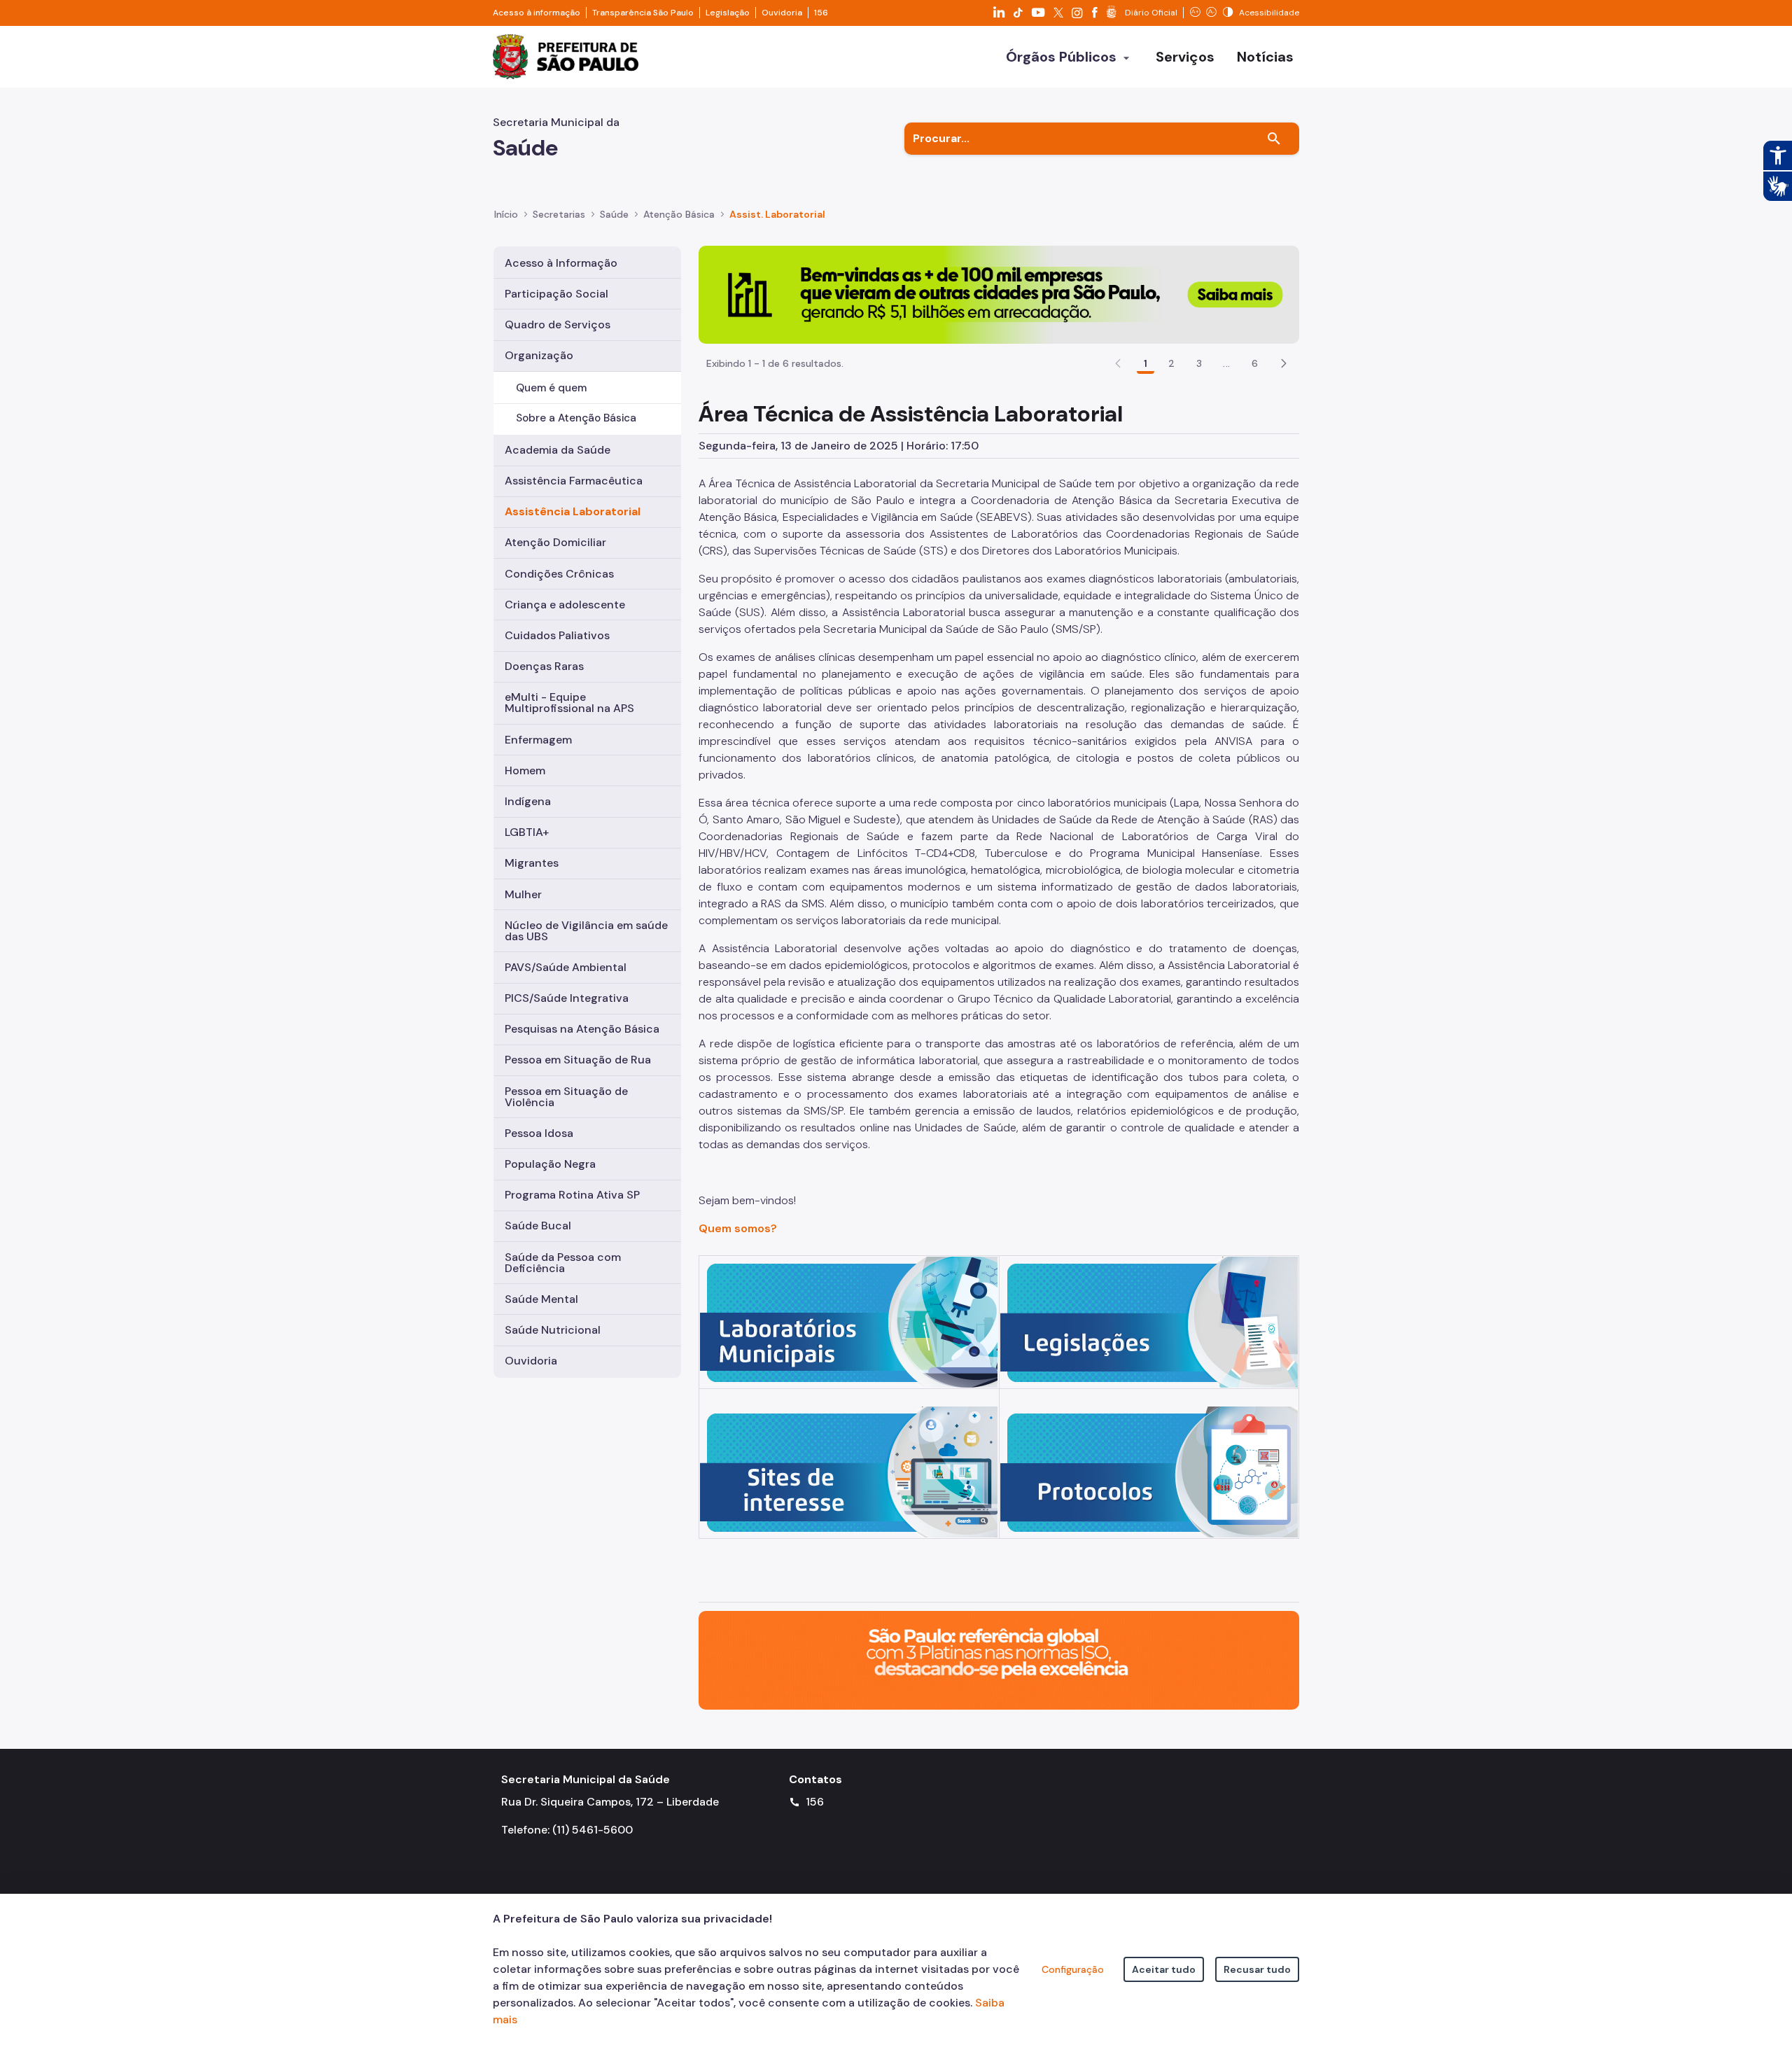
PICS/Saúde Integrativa (567, 998)
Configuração (1073, 1969)
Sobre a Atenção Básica (576, 418)
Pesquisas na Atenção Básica (582, 1029)
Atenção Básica (679, 214)
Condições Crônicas (559, 574)
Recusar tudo (1257, 1969)
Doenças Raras (544, 666)
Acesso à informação (537, 13)
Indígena (528, 801)
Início (506, 214)
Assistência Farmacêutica (574, 481)
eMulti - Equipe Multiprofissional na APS (569, 703)
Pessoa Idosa (539, 1133)
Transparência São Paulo (643, 13)
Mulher (523, 894)
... (1226, 363)
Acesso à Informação (561, 263)
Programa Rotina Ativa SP (572, 1195)
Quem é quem (551, 388)
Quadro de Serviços (558, 324)
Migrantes (532, 863)
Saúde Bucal (538, 1226)
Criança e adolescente (565, 605)
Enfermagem (538, 740)
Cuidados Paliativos (557, 635)
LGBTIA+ (527, 832)
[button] (1284, 363)
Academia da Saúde (558, 450)
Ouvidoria (782, 13)
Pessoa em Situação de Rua (578, 1060)
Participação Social (556, 294)
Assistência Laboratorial (573, 511)
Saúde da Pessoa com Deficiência (563, 1263)
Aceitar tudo (1164, 1969)
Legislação (728, 13)
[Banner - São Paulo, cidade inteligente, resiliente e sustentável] (999, 1660)
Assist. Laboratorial (777, 214)
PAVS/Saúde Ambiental (566, 967)
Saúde (614, 214)
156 (821, 13)
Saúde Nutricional (553, 1330)
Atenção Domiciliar (555, 542)
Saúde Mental (541, 1299)
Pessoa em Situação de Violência (566, 1097)
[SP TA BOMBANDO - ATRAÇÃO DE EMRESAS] (999, 294)
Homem (525, 770)
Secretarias (559, 214)
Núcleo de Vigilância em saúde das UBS (586, 931)
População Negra (550, 1164)
